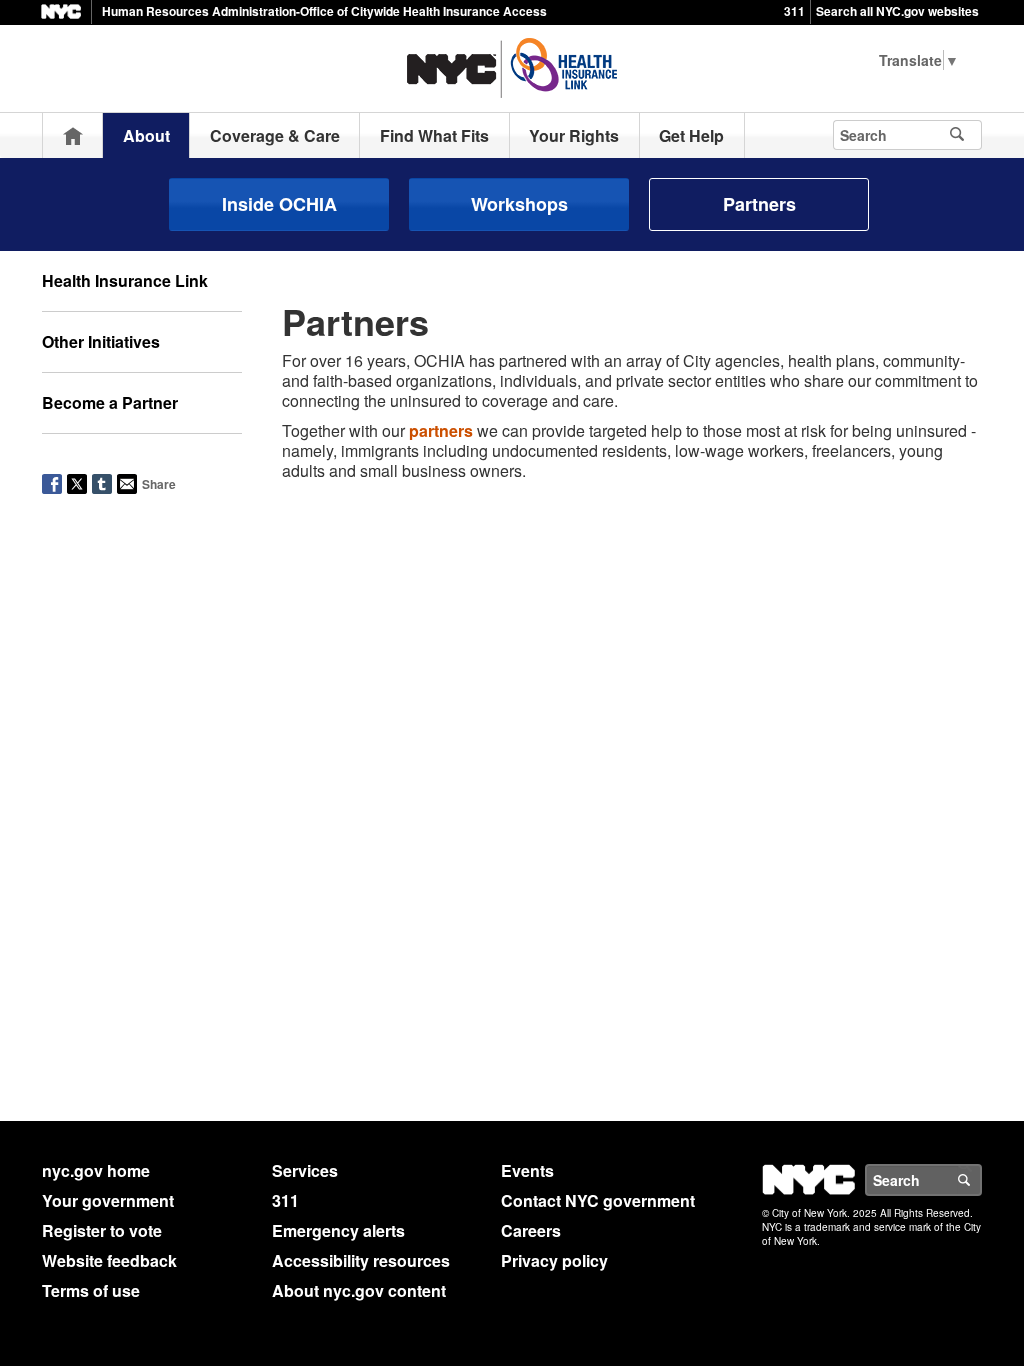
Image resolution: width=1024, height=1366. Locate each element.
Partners (759, 204)
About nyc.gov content (359, 1290)
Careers (531, 1230)
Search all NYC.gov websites (897, 11)
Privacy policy (554, 1260)
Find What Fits (434, 135)
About (146, 135)
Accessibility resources (361, 1260)
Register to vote (102, 1230)
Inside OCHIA (279, 204)
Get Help (691, 135)
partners (441, 430)
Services (305, 1170)
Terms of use (91, 1290)
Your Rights (574, 135)
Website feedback (109, 1260)
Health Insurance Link (125, 280)
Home (73, 135)
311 (794, 11)
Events (527, 1170)
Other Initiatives (101, 341)
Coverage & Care (275, 135)
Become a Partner (110, 402)
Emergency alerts (338, 1230)
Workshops (519, 204)
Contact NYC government (598, 1200)
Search (981, 1180)
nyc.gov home (96, 1170)
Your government (108, 1200)
